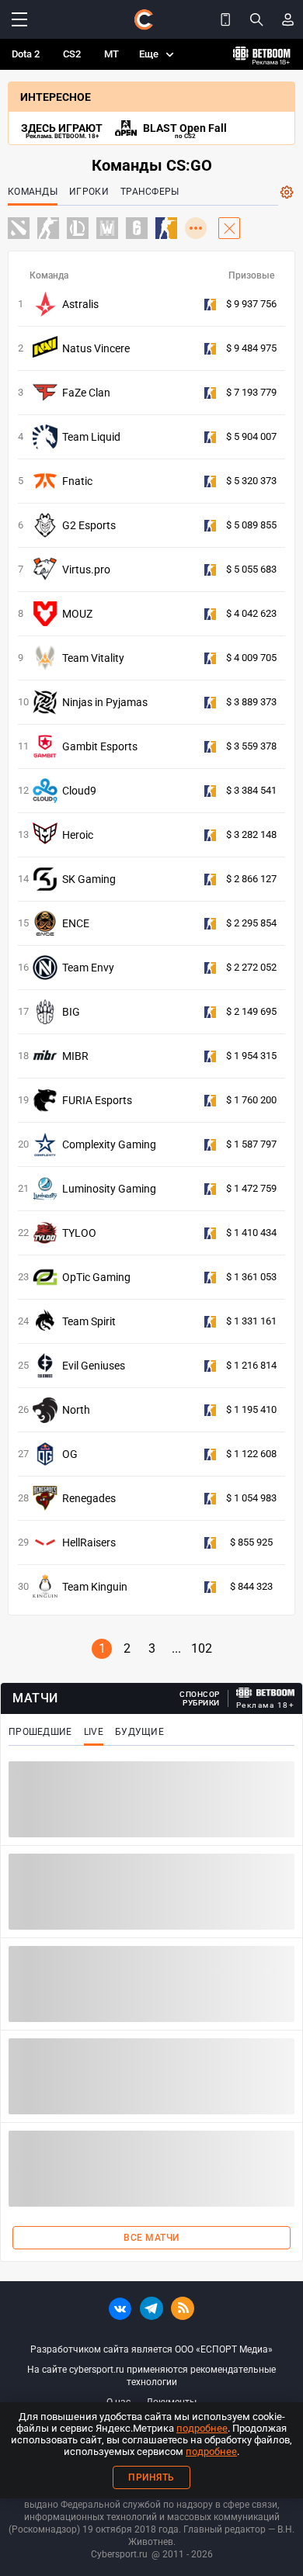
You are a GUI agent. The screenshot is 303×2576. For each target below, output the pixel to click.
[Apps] (225, 19)
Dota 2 (26, 54)
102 (201, 1648)
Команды (33, 192)
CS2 (72, 54)
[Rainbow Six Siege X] (137, 228)
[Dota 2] (19, 228)
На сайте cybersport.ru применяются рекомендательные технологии (151, 2376)
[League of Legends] (78, 228)
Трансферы (150, 192)
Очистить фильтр (229, 228)
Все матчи (151, 2238)
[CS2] (48, 228)
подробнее (202, 2428)
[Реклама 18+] (266, 1693)
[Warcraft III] (107, 228)
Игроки (89, 192)
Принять (151, 2477)
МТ (111, 54)
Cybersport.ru (119, 2554)
